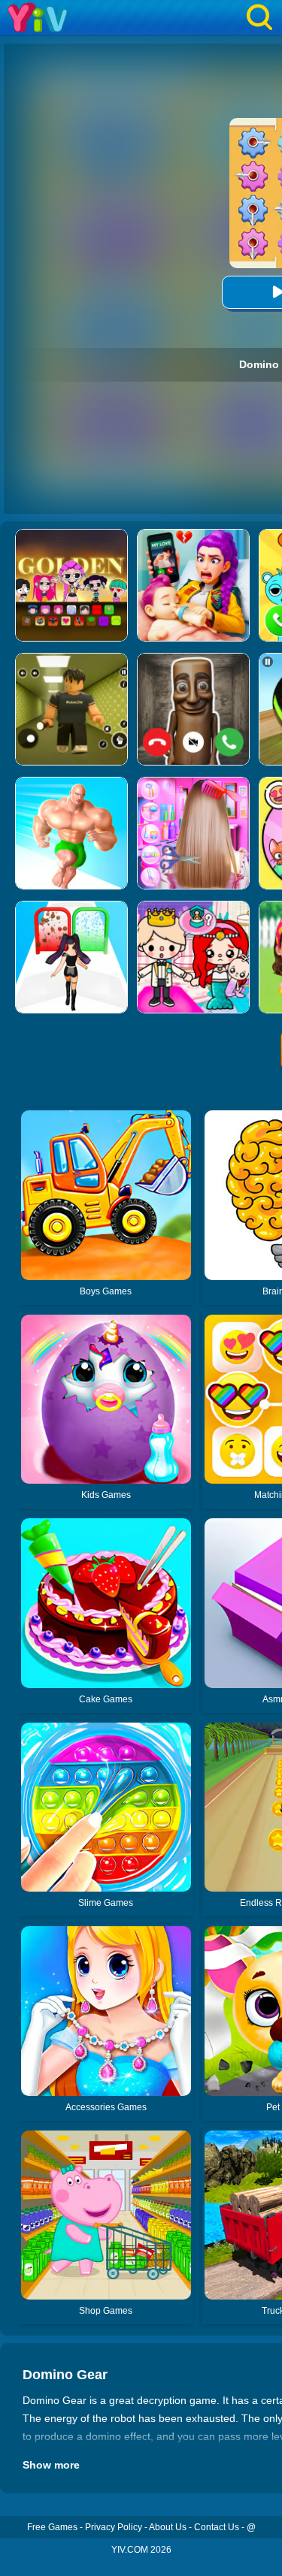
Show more (51, 2465)
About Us (168, 2527)
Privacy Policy (114, 2527)
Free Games (52, 2527)
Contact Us (217, 2527)
